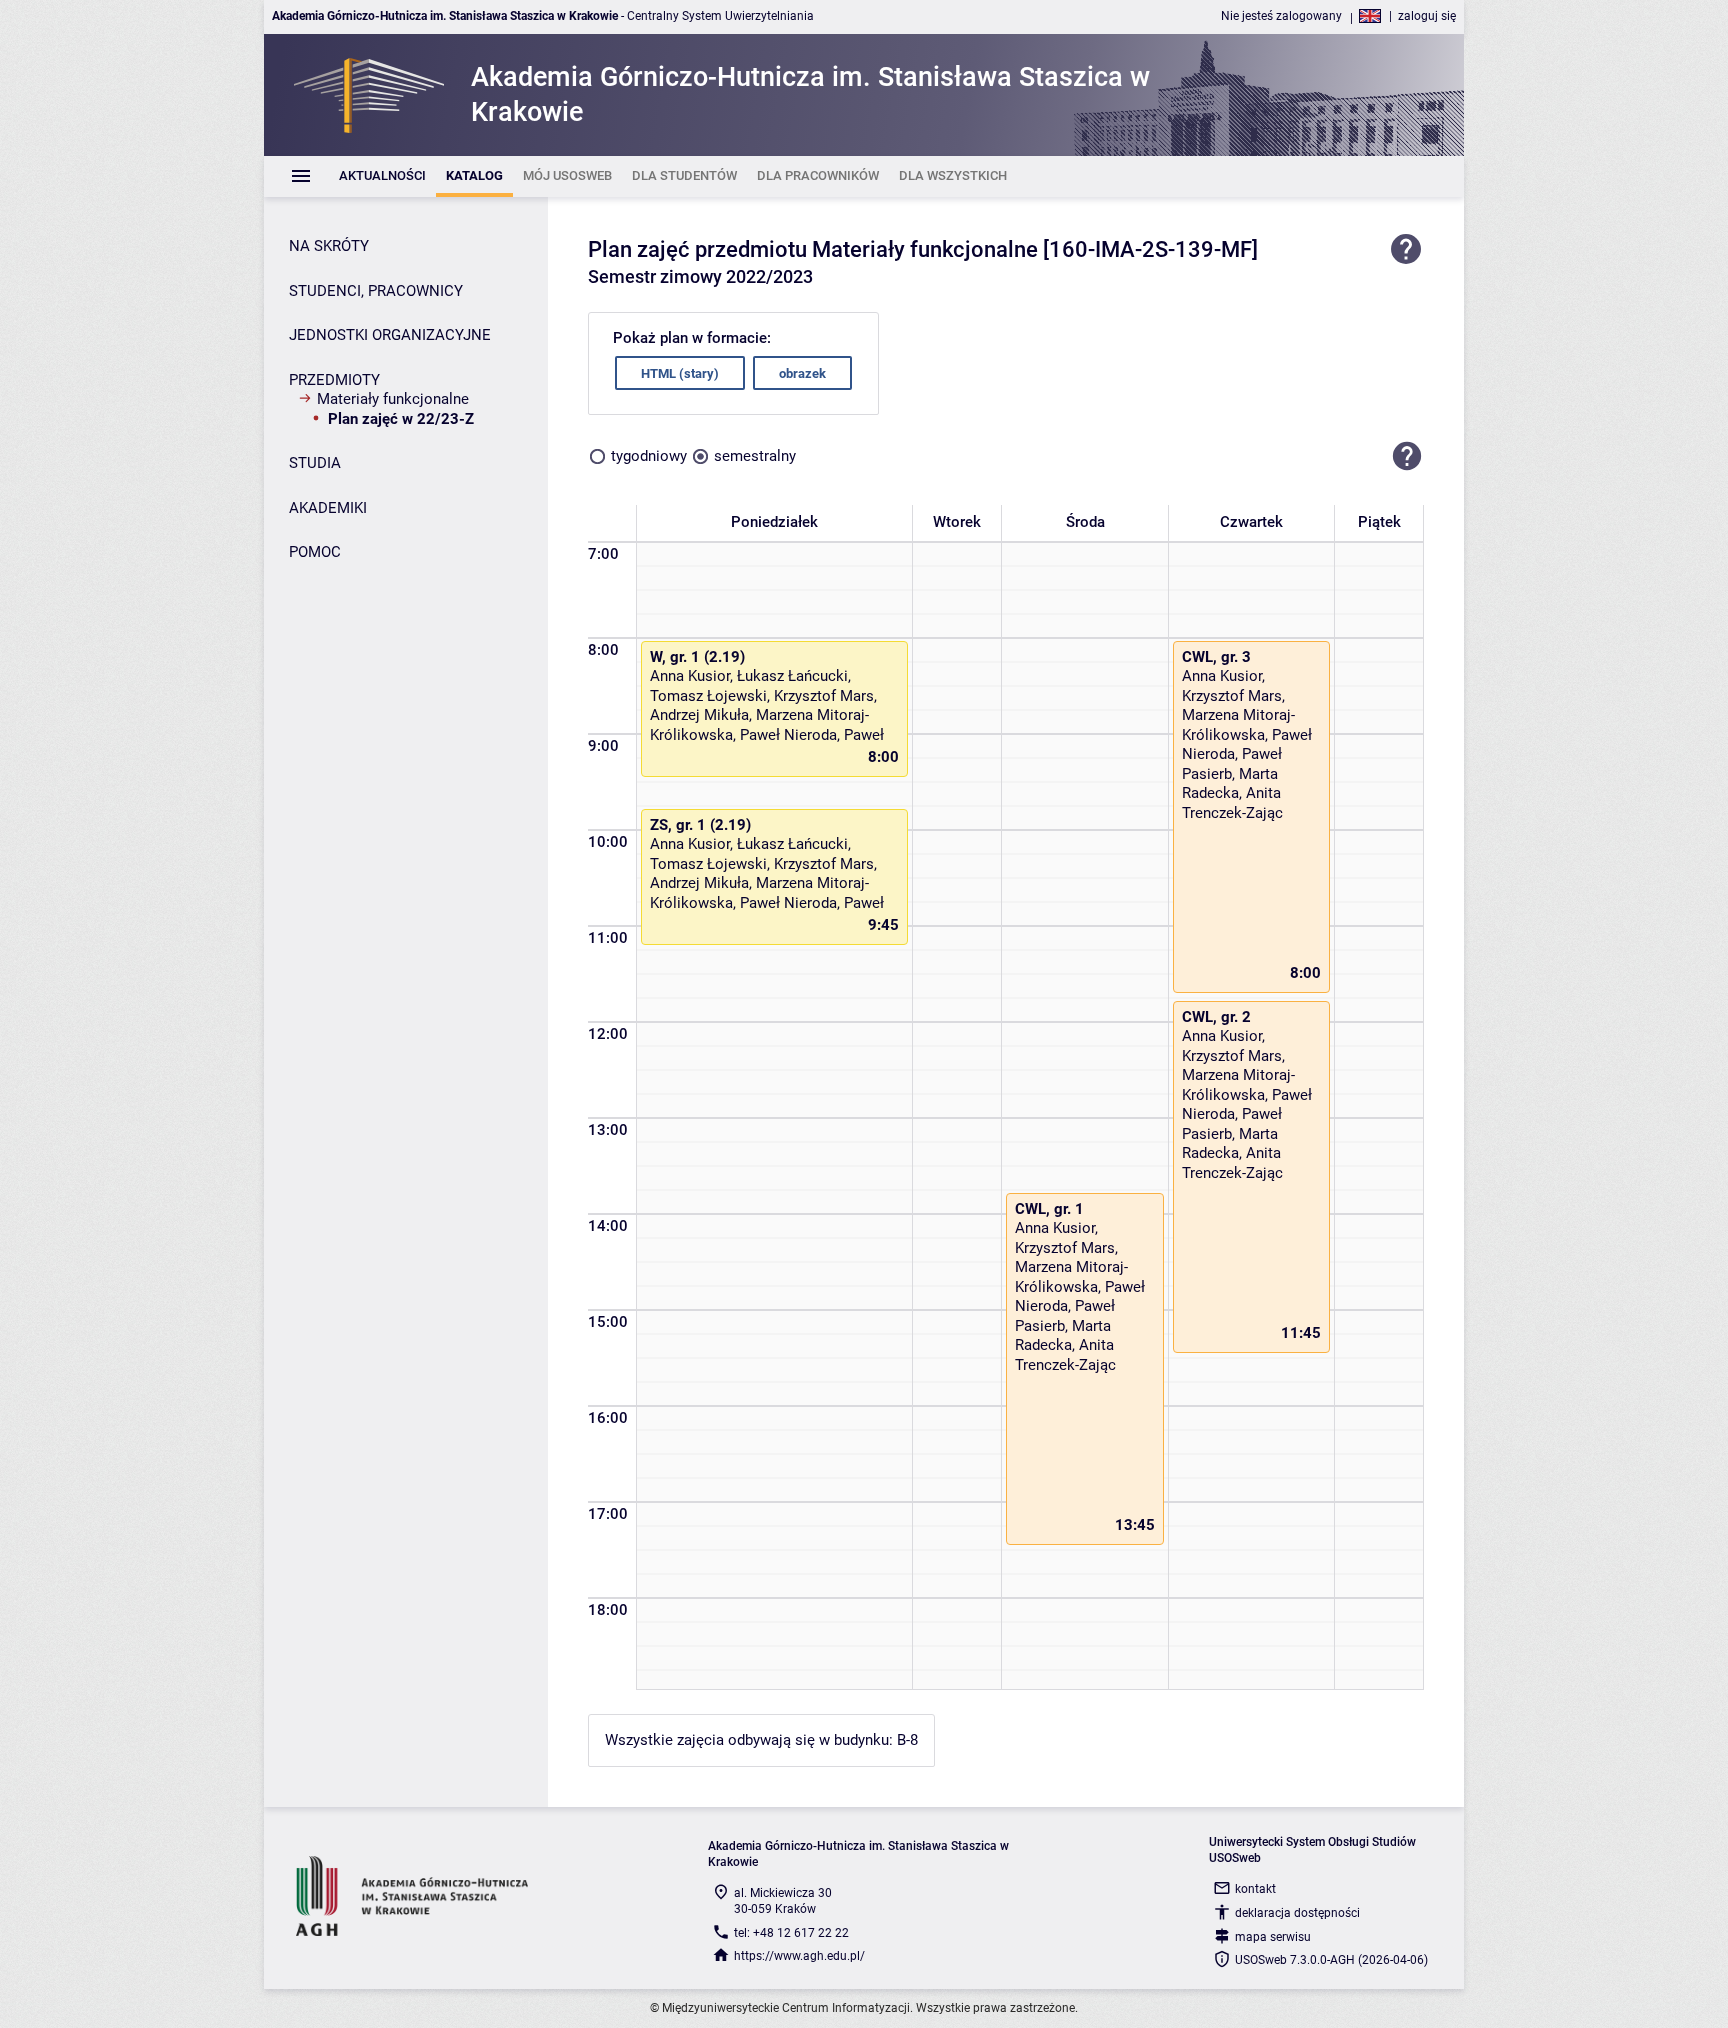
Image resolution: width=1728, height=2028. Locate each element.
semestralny (755, 456)
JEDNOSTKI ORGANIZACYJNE (390, 335)
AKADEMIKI (328, 508)
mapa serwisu (1273, 1937)
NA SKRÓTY (329, 246)
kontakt (1255, 1889)
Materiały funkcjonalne (393, 399)
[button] (1407, 456)
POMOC (315, 552)
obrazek (802, 373)
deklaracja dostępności (1297, 1913)
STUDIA (315, 463)
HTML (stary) (680, 373)
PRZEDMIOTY (334, 380)
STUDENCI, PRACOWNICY (376, 291)
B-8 (907, 1740)
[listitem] (382, 176)
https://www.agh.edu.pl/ (799, 1956)
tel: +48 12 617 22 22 (791, 1933)
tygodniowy (649, 456)
